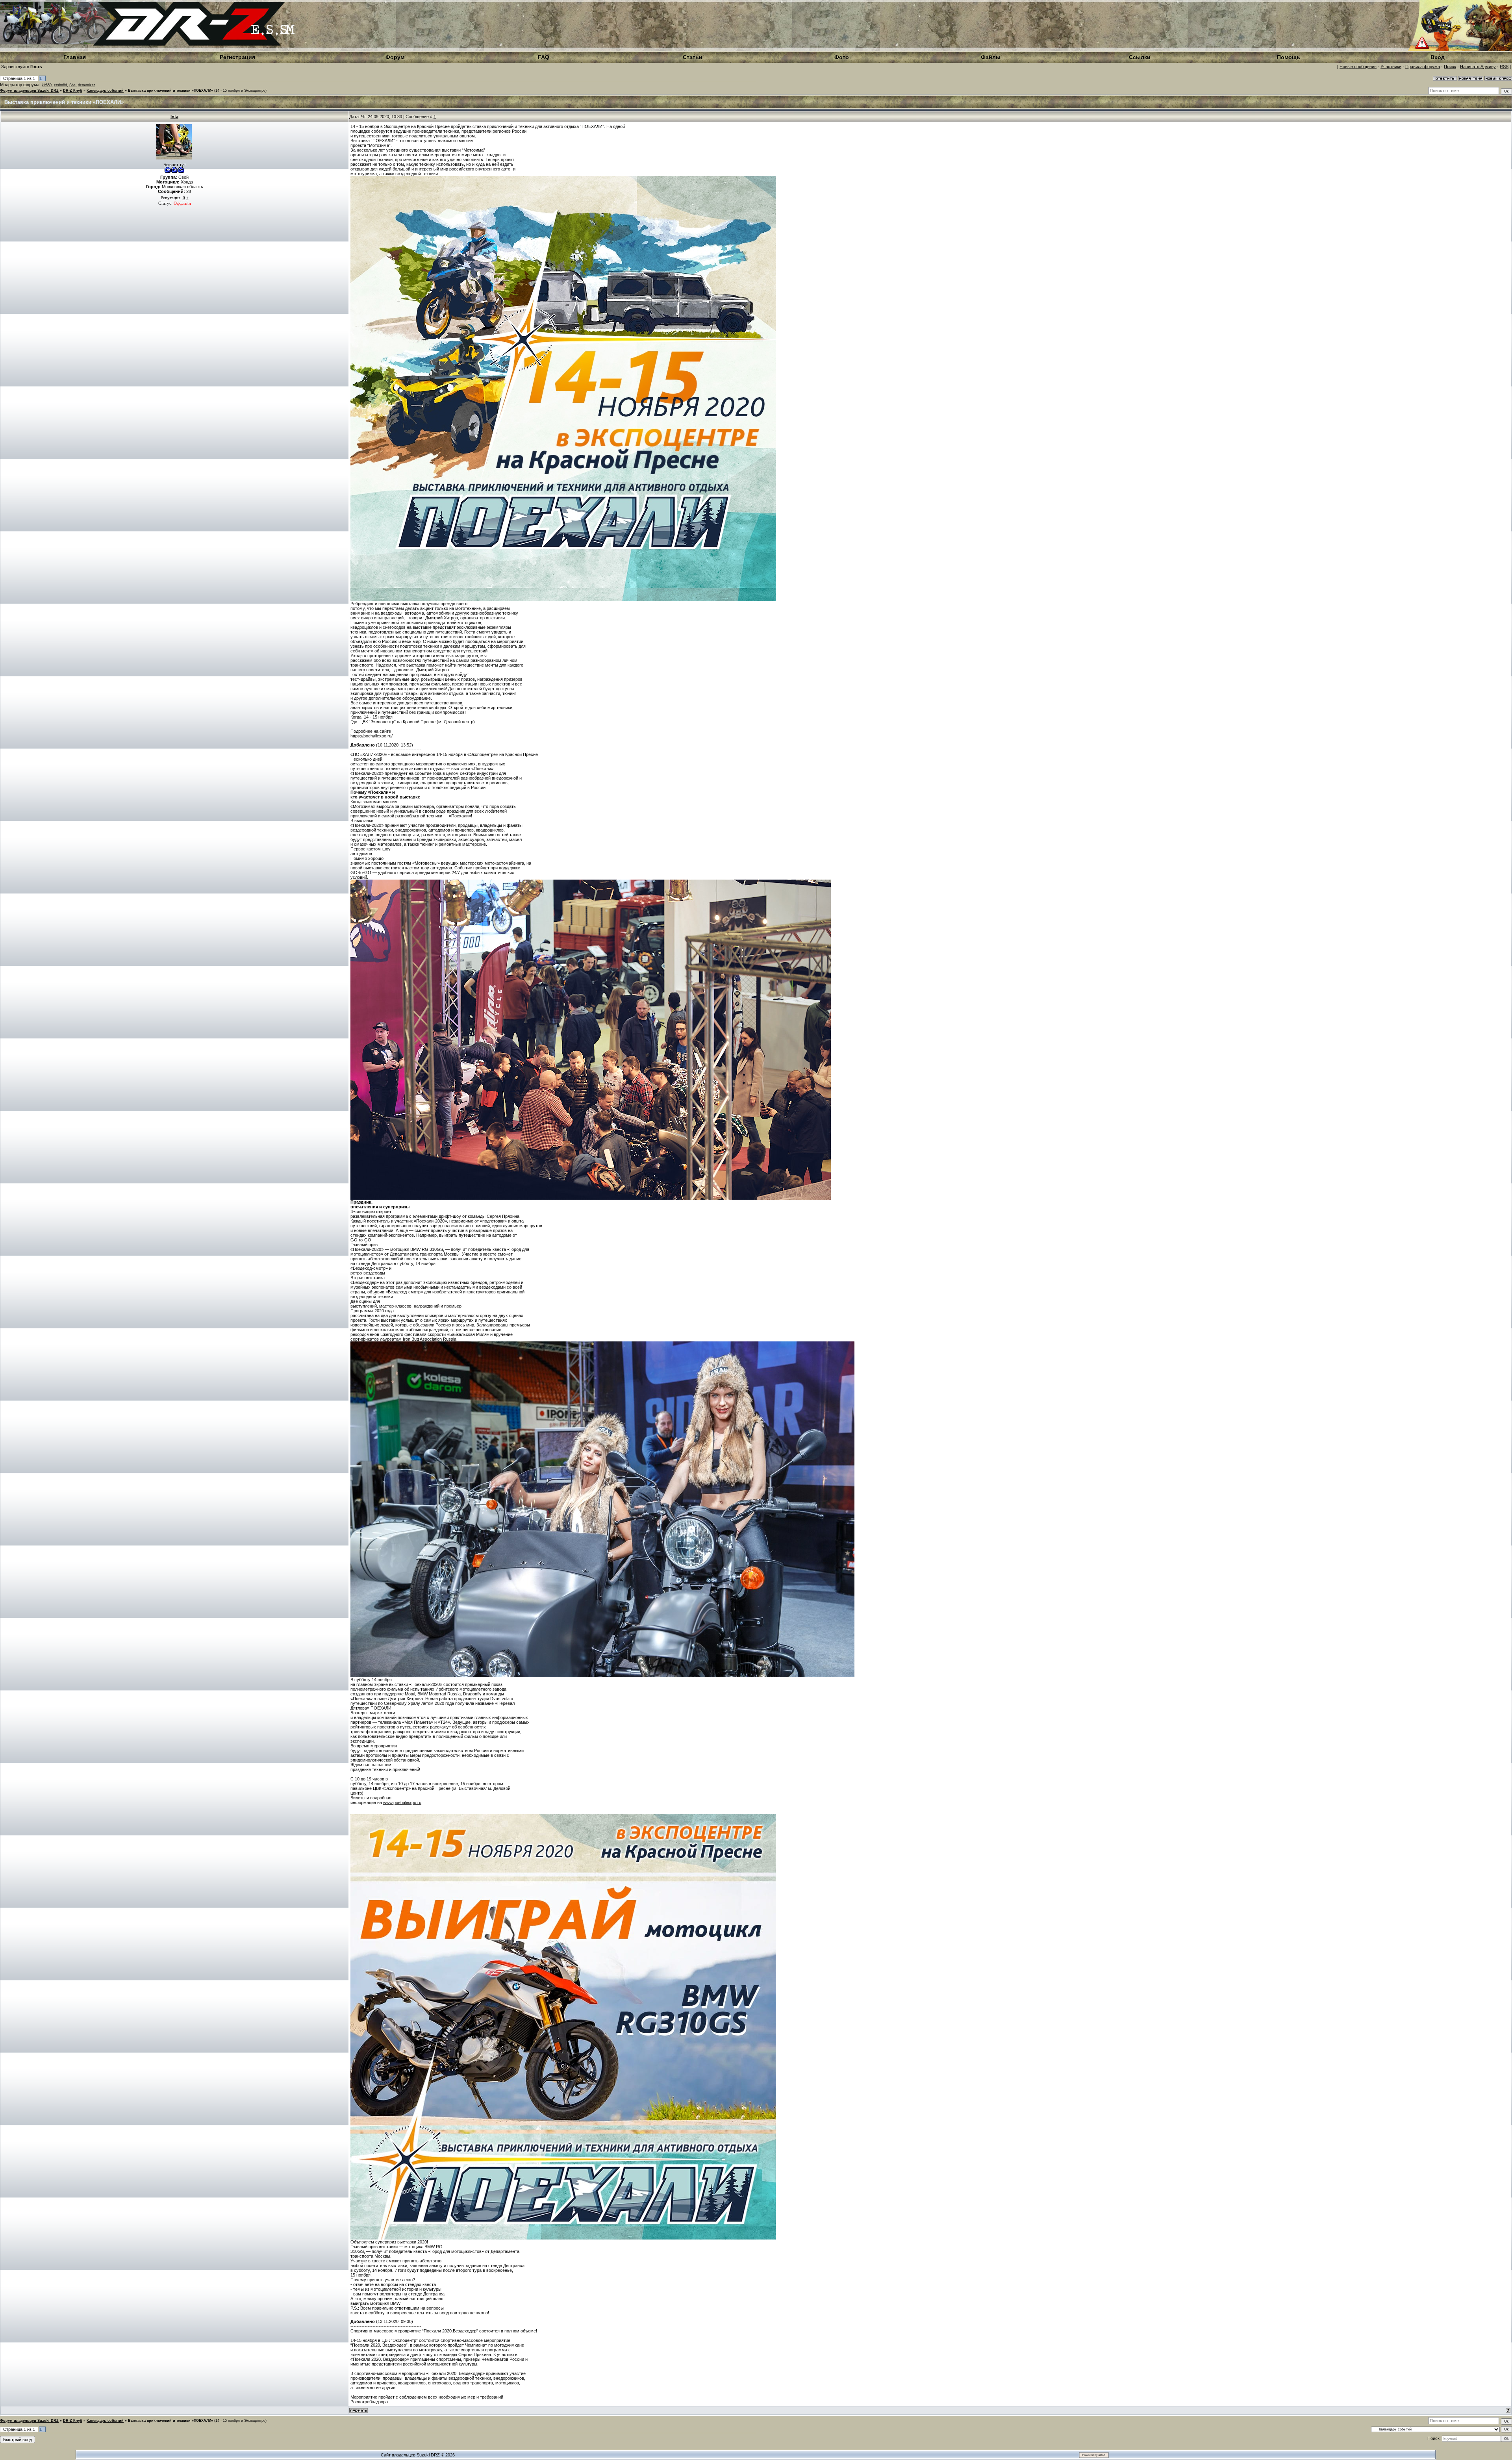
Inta (174, 117)
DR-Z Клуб (73, 91)
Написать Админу (1478, 67)
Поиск (1450, 67)
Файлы (991, 57)
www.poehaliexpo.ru (402, 1802)
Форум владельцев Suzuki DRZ (29, 91)
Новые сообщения (1358, 67)
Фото (842, 57)
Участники (1391, 67)
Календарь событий (105, 91)
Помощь (1289, 57)
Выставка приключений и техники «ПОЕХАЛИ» (170, 91)
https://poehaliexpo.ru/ (372, 736)
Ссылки (1140, 57)
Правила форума (1423, 67)
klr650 (47, 85)
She (72, 85)
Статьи (693, 57)
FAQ (544, 57)
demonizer (86, 85)
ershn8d (60, 85)
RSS (1504, 67)
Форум (395, 57)
